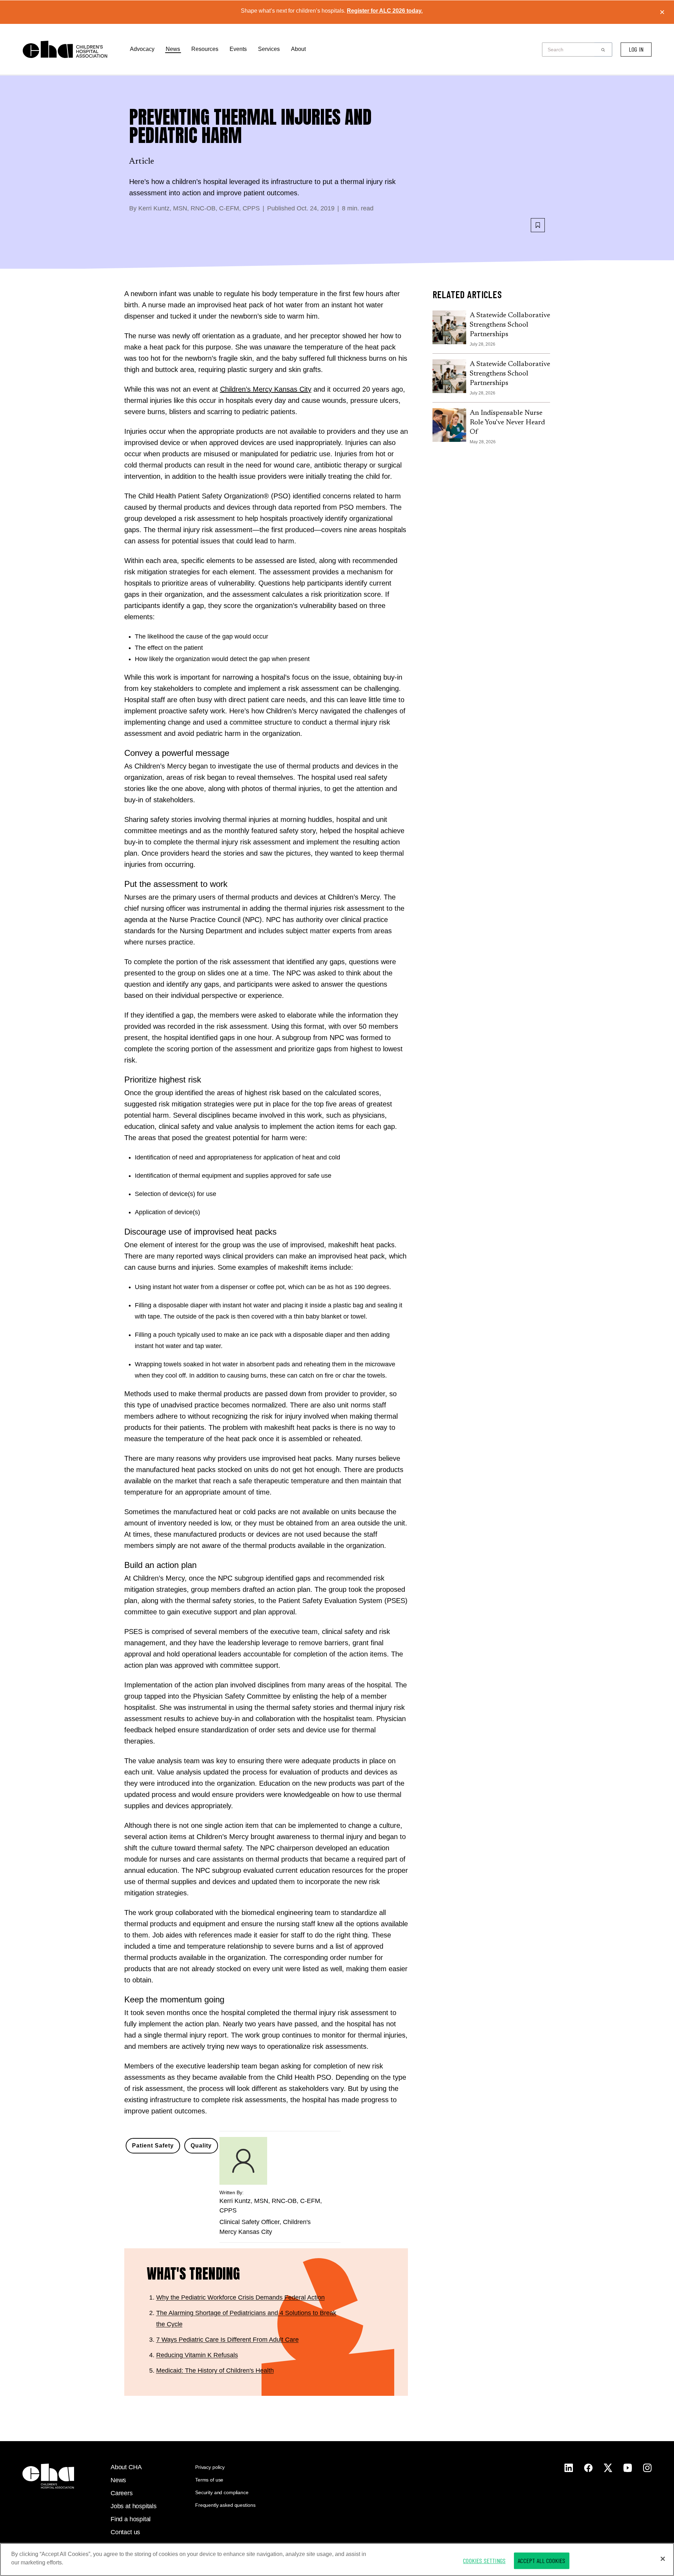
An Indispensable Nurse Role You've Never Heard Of (507, 423)
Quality (201, 2146)
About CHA (126, 2467)
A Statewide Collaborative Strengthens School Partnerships (510, 325)
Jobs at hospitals (134, 2506)
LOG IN (636, 49)
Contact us (125, 2532)
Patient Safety (153, 2146)
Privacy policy (210, 2467)
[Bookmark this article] (538, 225)
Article (142, 162)
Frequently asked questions (225, 2505)
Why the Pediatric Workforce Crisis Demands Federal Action (240, 2297)
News (173, 49)
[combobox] (570, 50)
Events (238, 49)
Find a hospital (131, 2519)
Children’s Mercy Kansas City (266, 389)
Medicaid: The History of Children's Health (215, 2371)
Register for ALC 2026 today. (385, 11)
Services (269, 49)
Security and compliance (222, 2492)
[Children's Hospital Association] (48, 2476)
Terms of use (209, 2480)
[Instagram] (569, 2468)
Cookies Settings (484, 2561)
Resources (205, 49)
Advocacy (142, 49)
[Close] (663, 2559)
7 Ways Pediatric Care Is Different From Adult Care (227, 2340)
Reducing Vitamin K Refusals (197, 2355)
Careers (122, 2493)
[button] (603, 50)
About (298, 49)
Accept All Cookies (541, 2561)
